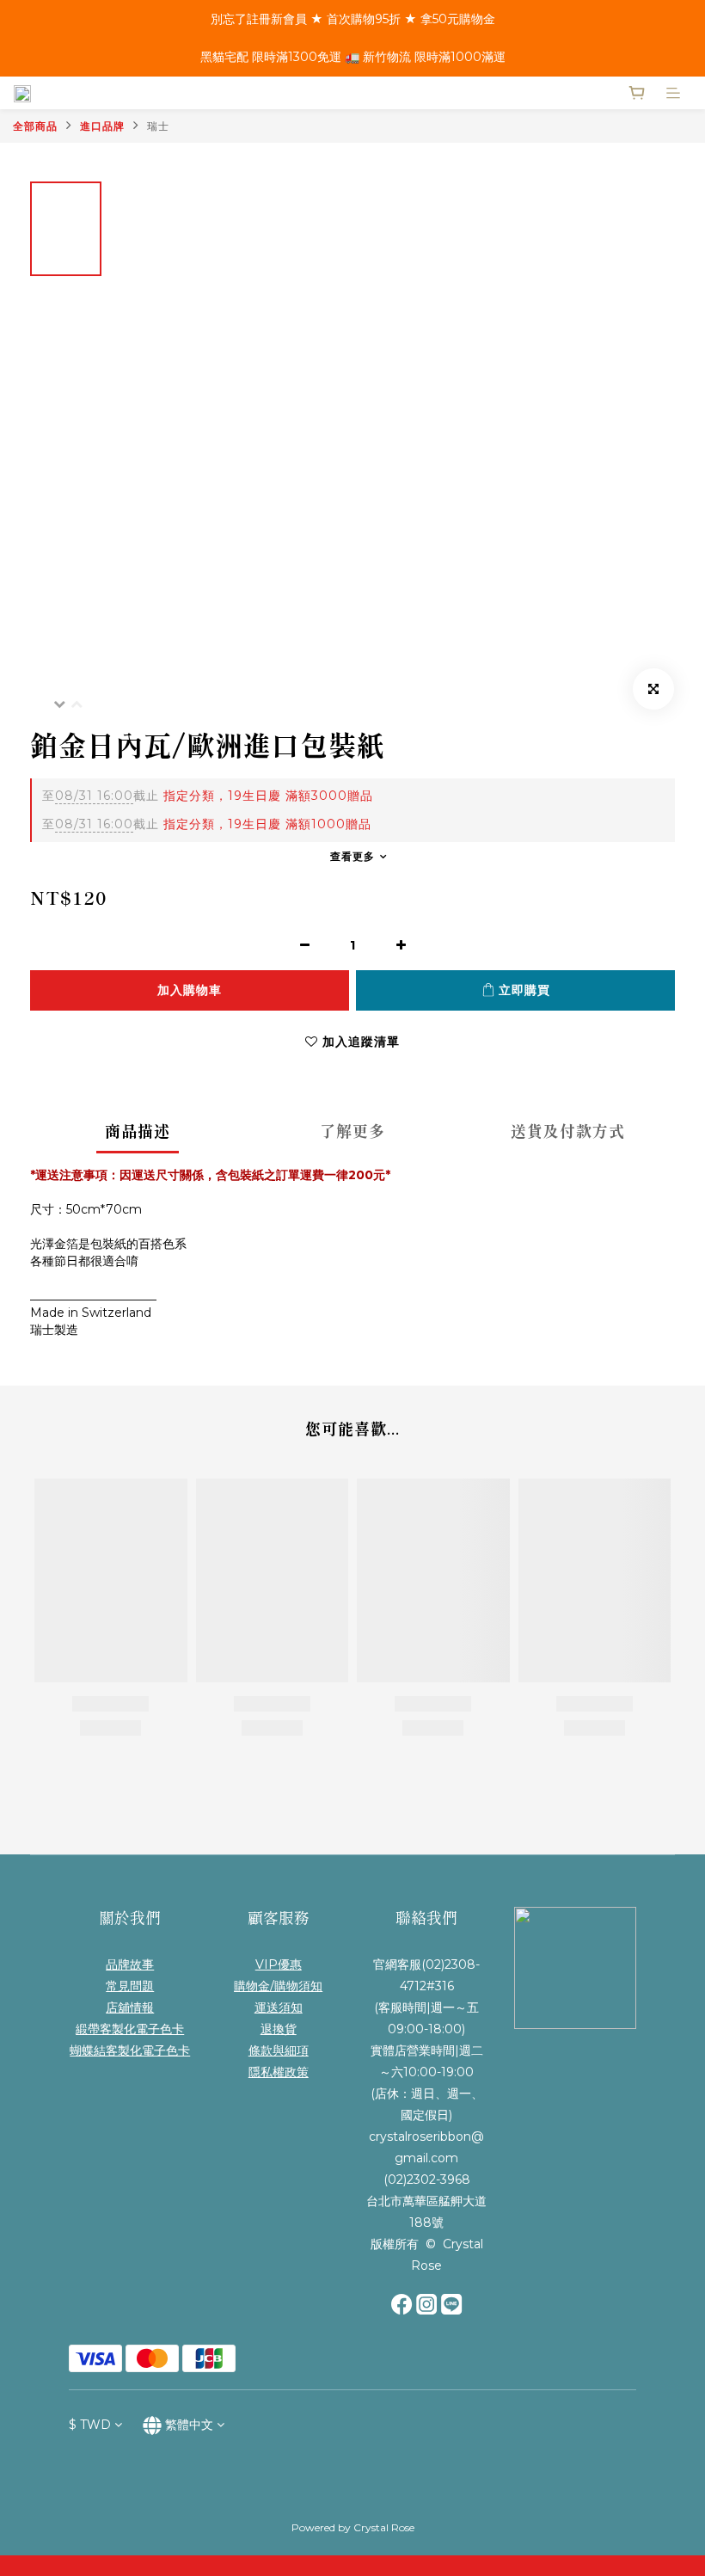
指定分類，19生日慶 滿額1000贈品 (207, 824)
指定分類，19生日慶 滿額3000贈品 (208, 796)
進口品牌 (102, 126)
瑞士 (158, 126)
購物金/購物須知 (278, 1986)
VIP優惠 (279, 1964)
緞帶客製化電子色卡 (130, 2029)
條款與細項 (279, 2050)
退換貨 (279, 2029)
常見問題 (130, 1986)
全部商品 (35, 126)
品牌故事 (130, 1964)
